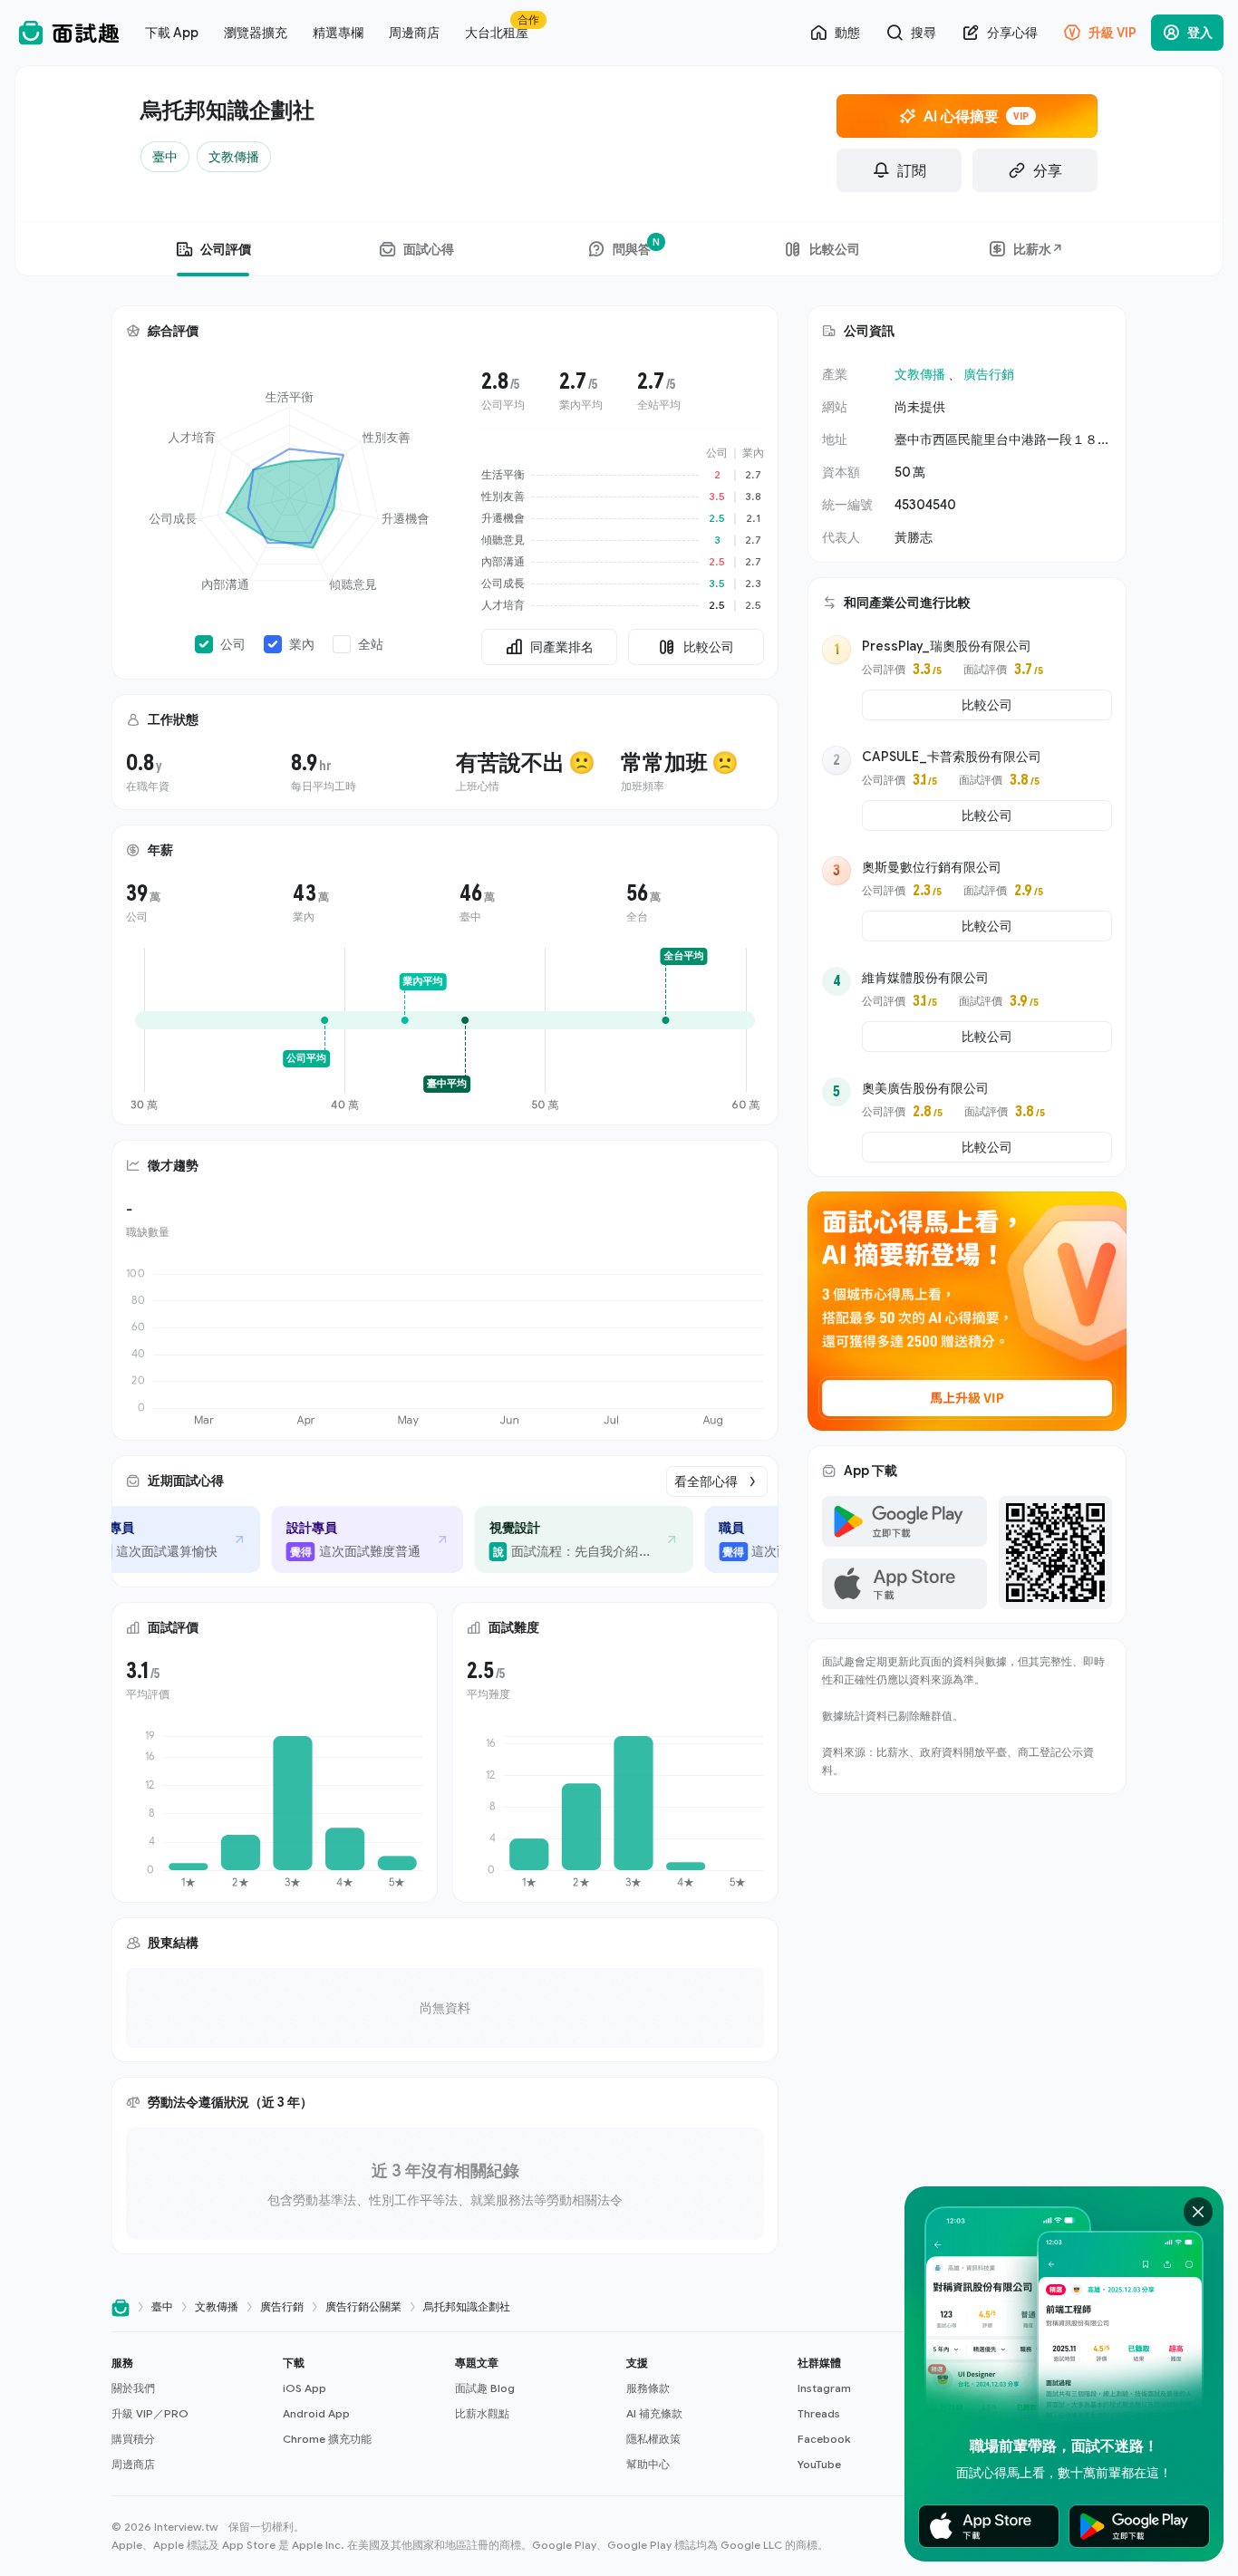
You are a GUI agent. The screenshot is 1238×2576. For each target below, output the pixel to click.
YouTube (819, 2464)
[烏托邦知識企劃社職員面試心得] (764, 1539)
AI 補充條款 (654, 2413)
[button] (190, 2414)
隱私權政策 (653, 2439)
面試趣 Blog (485, 2388)
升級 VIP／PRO (150, 2413)
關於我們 (133, 2388)
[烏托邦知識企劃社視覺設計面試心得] (561, 1539)
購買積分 (133, 2439)
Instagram (824, 2388)
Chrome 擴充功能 (327, 2439)
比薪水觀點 (482, 2413)
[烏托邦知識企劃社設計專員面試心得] (141, 1539)
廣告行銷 (989, 374)
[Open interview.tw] (121, 2307)
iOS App (305, 2388)
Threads (819, 2413)
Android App (316, 2413)
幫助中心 (648, 2464)
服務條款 (648, 2388)
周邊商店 (133, 2464)
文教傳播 (920, 374)
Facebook (824, 2439)
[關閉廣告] (1198, 2212)
